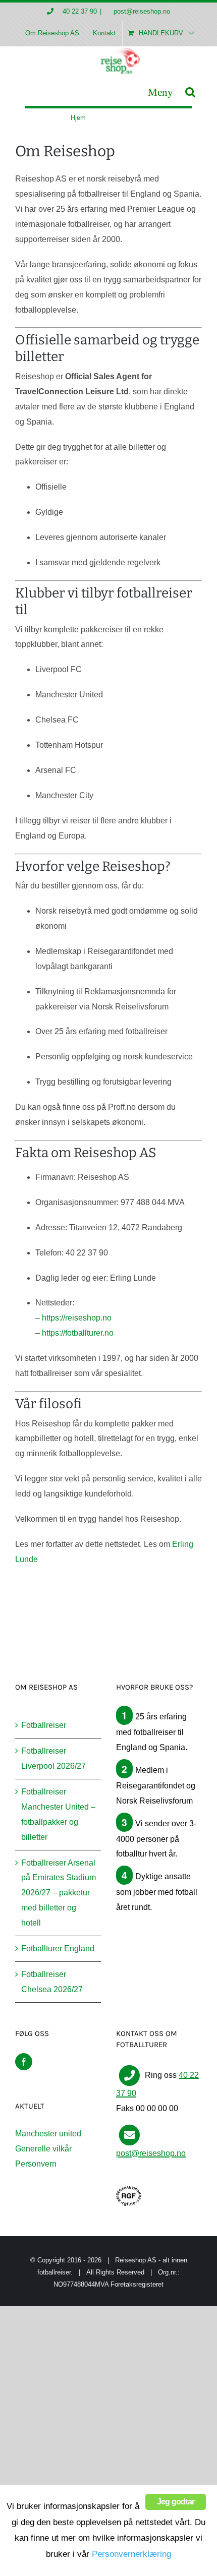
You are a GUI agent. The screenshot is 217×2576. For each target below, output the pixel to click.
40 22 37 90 (80, 11)
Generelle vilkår (43, 2149)
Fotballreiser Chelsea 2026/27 (52, 1982)
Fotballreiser (44, 1725)
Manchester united (48, 2134)
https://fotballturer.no (78, 1333)
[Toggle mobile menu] (160, 92)
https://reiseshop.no (77, 1318)
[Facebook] (24, 2062)
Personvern (36, 2164)
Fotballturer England (58, 1949)
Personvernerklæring (131, 2554)
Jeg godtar (176, 2502)
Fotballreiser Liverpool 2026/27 (53, 1758)
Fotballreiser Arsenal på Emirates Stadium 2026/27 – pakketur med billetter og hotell (59, 1893)
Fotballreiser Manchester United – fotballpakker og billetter (58, 1814)
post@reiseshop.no (141, 11)
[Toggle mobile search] (190, 92)
